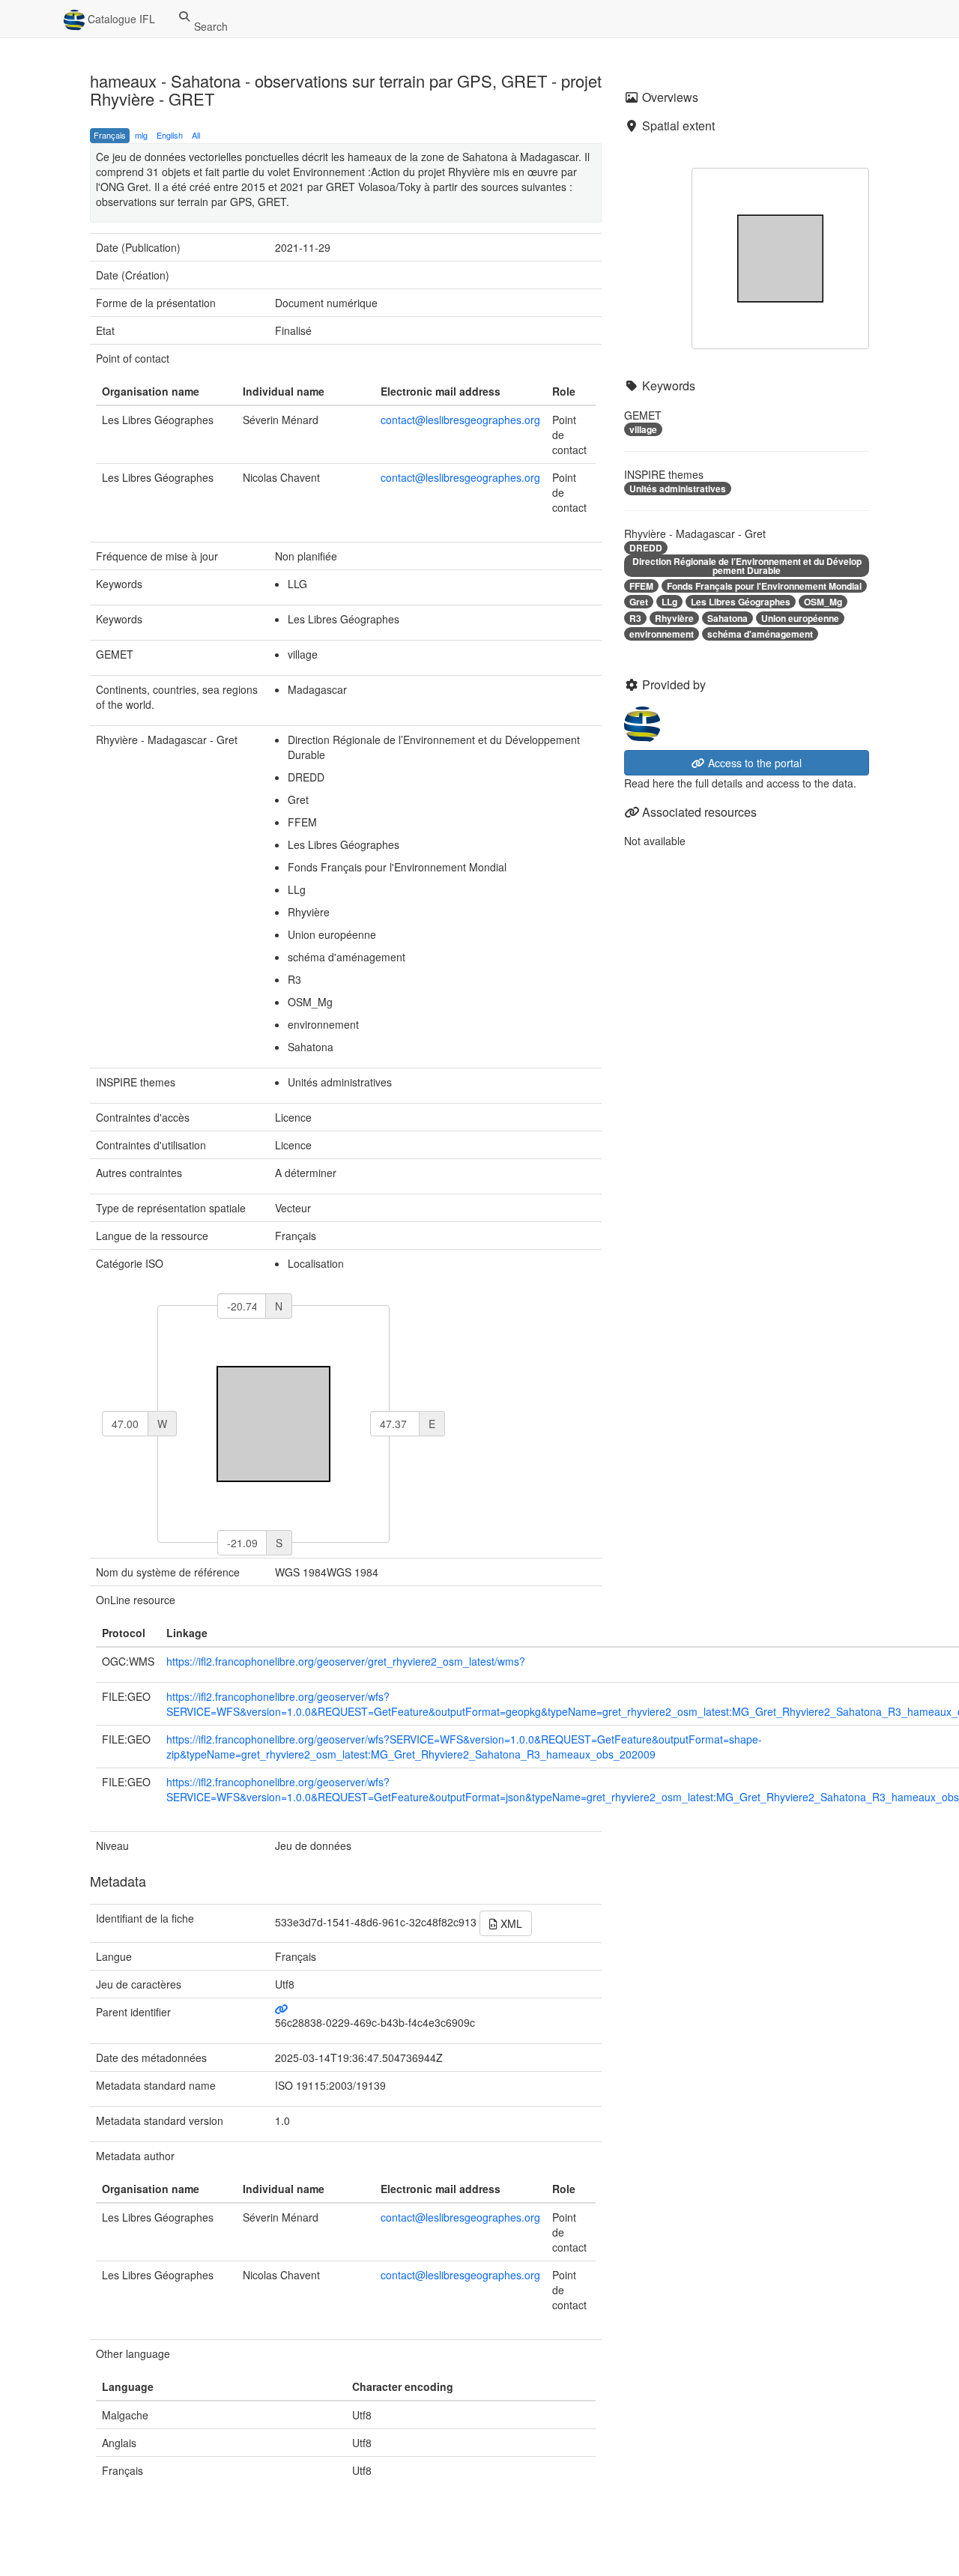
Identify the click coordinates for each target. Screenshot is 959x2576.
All (196, 135)
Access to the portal (753, 763)
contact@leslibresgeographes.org (460, 420)
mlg (141, 135)
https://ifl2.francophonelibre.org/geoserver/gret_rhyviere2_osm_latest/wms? (346, 1661)
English (170, 135)
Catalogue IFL (120, 19)
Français (110, 135)
